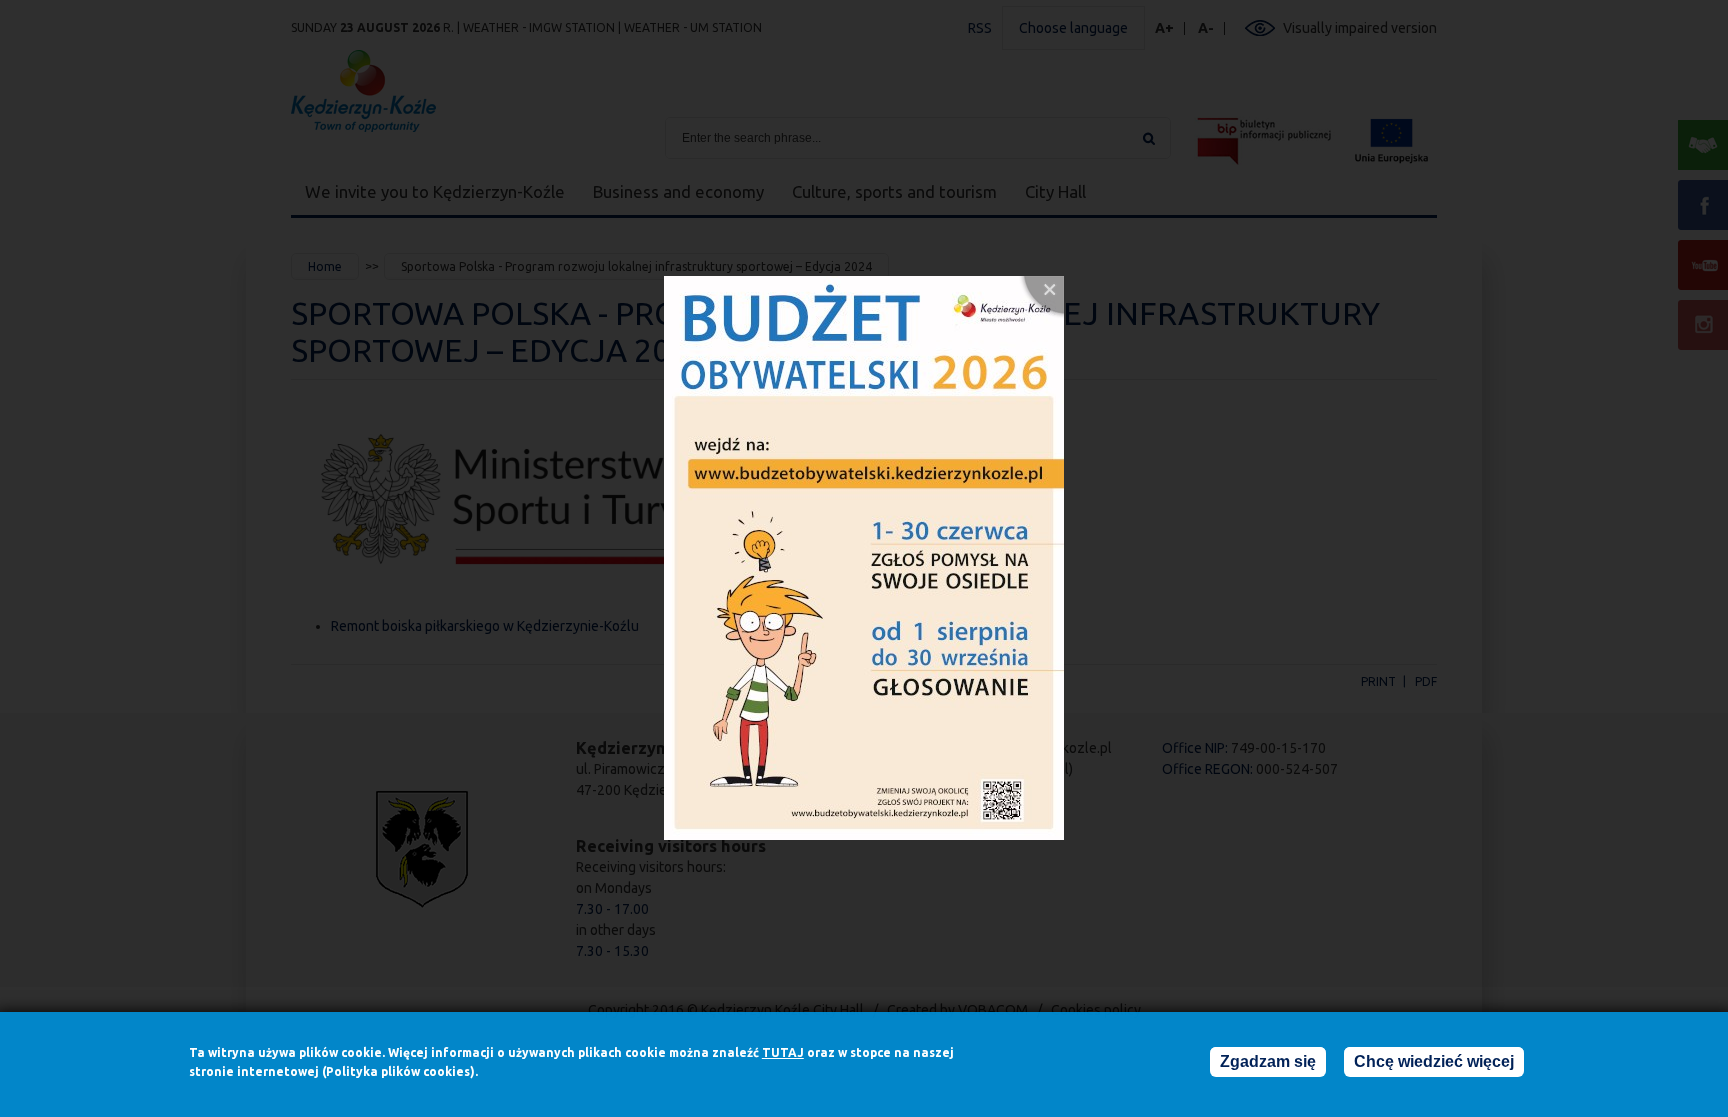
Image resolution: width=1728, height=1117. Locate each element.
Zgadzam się (1268, 1061)
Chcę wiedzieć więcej (1434, 1061)
